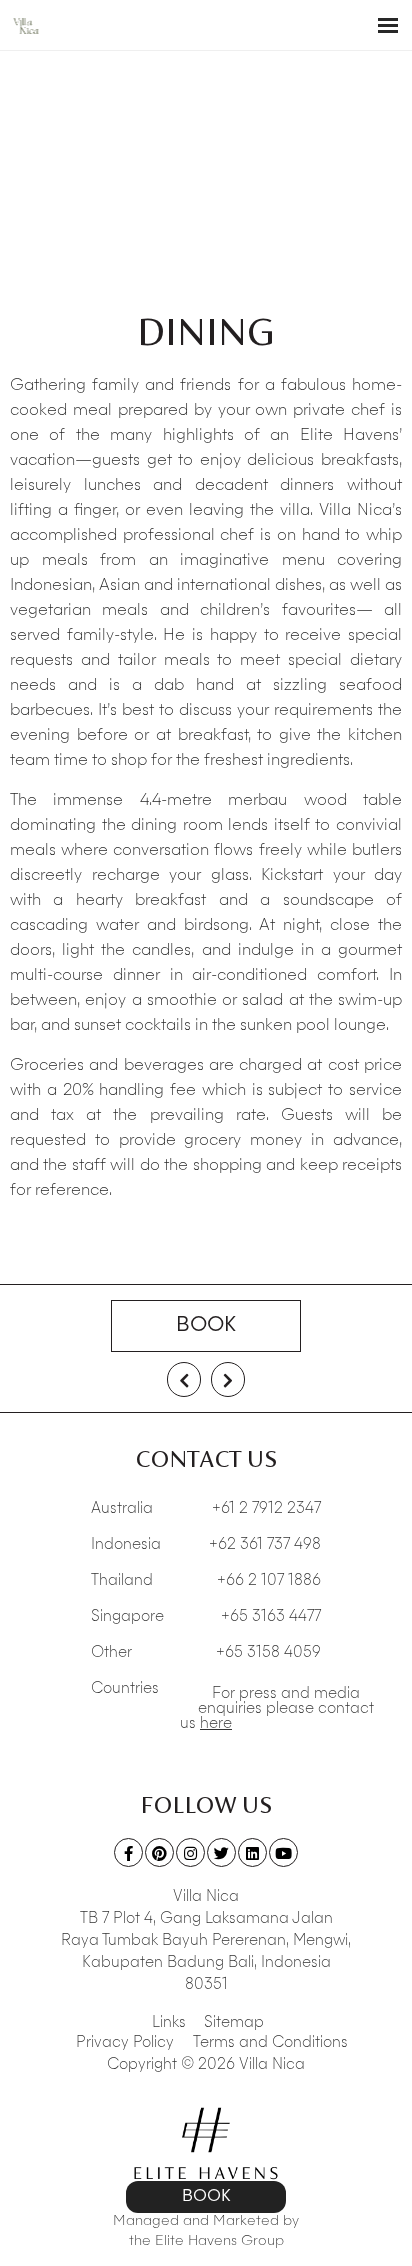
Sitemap (234, 2023)
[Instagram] (190, 1852)
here (216, 1724)
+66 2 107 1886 (269, 1581)
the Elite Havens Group (206, 2241)
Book (206, 1326)
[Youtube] (283, 1852)
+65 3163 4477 (271, 1617)
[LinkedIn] (252, 1852)
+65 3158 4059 (268, 1653)
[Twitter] (221, 1852)
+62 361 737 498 (265, 1545)
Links (169, 2023)
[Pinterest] (159, 1852)
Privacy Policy (125, 2043)
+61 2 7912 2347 (266, 1509)
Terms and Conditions (270, 2043)
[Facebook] (128, 1852)
